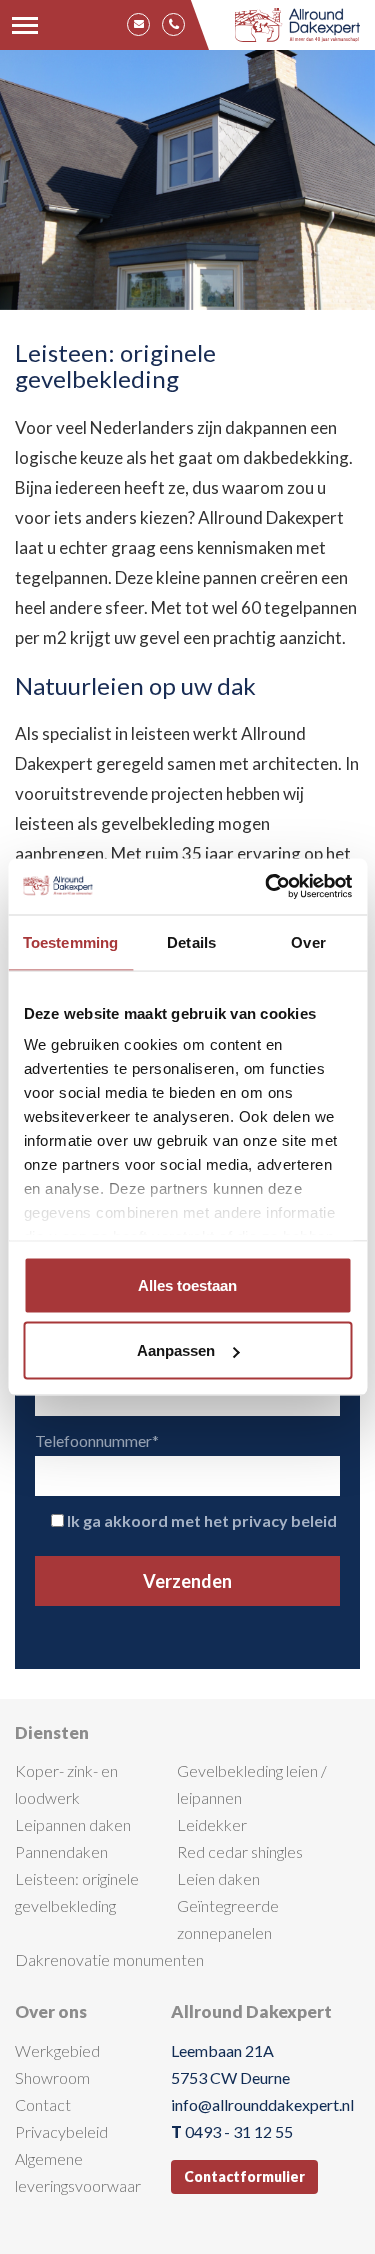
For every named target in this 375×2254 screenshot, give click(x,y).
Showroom (52, 2077)
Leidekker (212, 1824)
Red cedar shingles (240, 1851)
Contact (43, 2104)
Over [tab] (308, 941)
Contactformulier (244, 2176)
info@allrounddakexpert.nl (262, 2104)
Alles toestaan (187, 1284)
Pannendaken (61, 1851)
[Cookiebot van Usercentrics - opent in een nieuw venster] (267, 887)
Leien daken (218, 1878)
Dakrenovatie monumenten (109, 1959)
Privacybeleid (61, 2131)
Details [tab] (191, 941)
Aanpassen (176, 1350)
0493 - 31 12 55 (239, 2131)
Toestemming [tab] (70, 941)
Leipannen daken (73, 1824)
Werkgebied (57, 2050)
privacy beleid (284, 1520)
